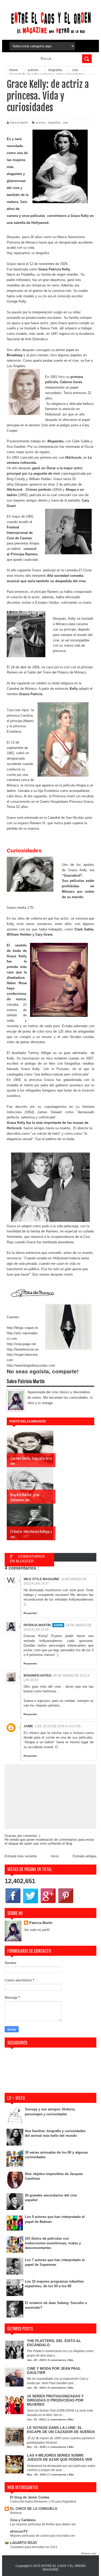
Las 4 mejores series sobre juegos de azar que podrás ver (60, 2457)
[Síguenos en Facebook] (13, 1903)
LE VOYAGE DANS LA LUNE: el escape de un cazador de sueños (61, 2430)
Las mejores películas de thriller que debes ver (43, 2524)
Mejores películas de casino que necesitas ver (43, 2536)
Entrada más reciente (21, 1856)
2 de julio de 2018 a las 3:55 (58, 1726)
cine (66, 123)
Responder (30, 1613)
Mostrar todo (89, 2553)
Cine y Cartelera (23, 2520)
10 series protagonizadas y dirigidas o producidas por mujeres (55, 2400)
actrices (41, 123)
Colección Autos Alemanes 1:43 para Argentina (43, 2502)
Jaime (28, 1726)
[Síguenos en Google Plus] (48, 1903)
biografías (54, 123)
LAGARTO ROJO (23, 2543)
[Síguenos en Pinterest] (66, 1903)
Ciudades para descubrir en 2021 (34, 2547)
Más (71, 2360)
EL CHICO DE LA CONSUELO (34, 2509)
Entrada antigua (85, 1856)
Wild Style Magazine (41, 1579)
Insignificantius (38, 1676)
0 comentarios (57, 2360)
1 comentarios (57, 2419)
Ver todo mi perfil (37, 1930)
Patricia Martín (37, 1625)
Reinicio (16, 2513)
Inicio (55, 1856)
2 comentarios (57, 2475)
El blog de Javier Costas (30, 2497)
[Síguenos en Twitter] (31, 1903)
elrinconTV (19, 2531)
